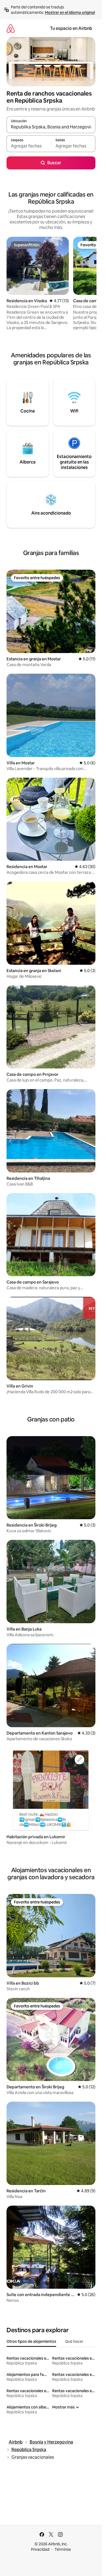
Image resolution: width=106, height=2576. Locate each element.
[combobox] (51, 127)
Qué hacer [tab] (74, 2341)
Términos (63, 2549)
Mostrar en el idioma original (70, 12)
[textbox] (29, 146)
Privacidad (40, 2549)
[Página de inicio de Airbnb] (11, 28)
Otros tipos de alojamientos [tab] (31, 2341)
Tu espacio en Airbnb (71, 28)
